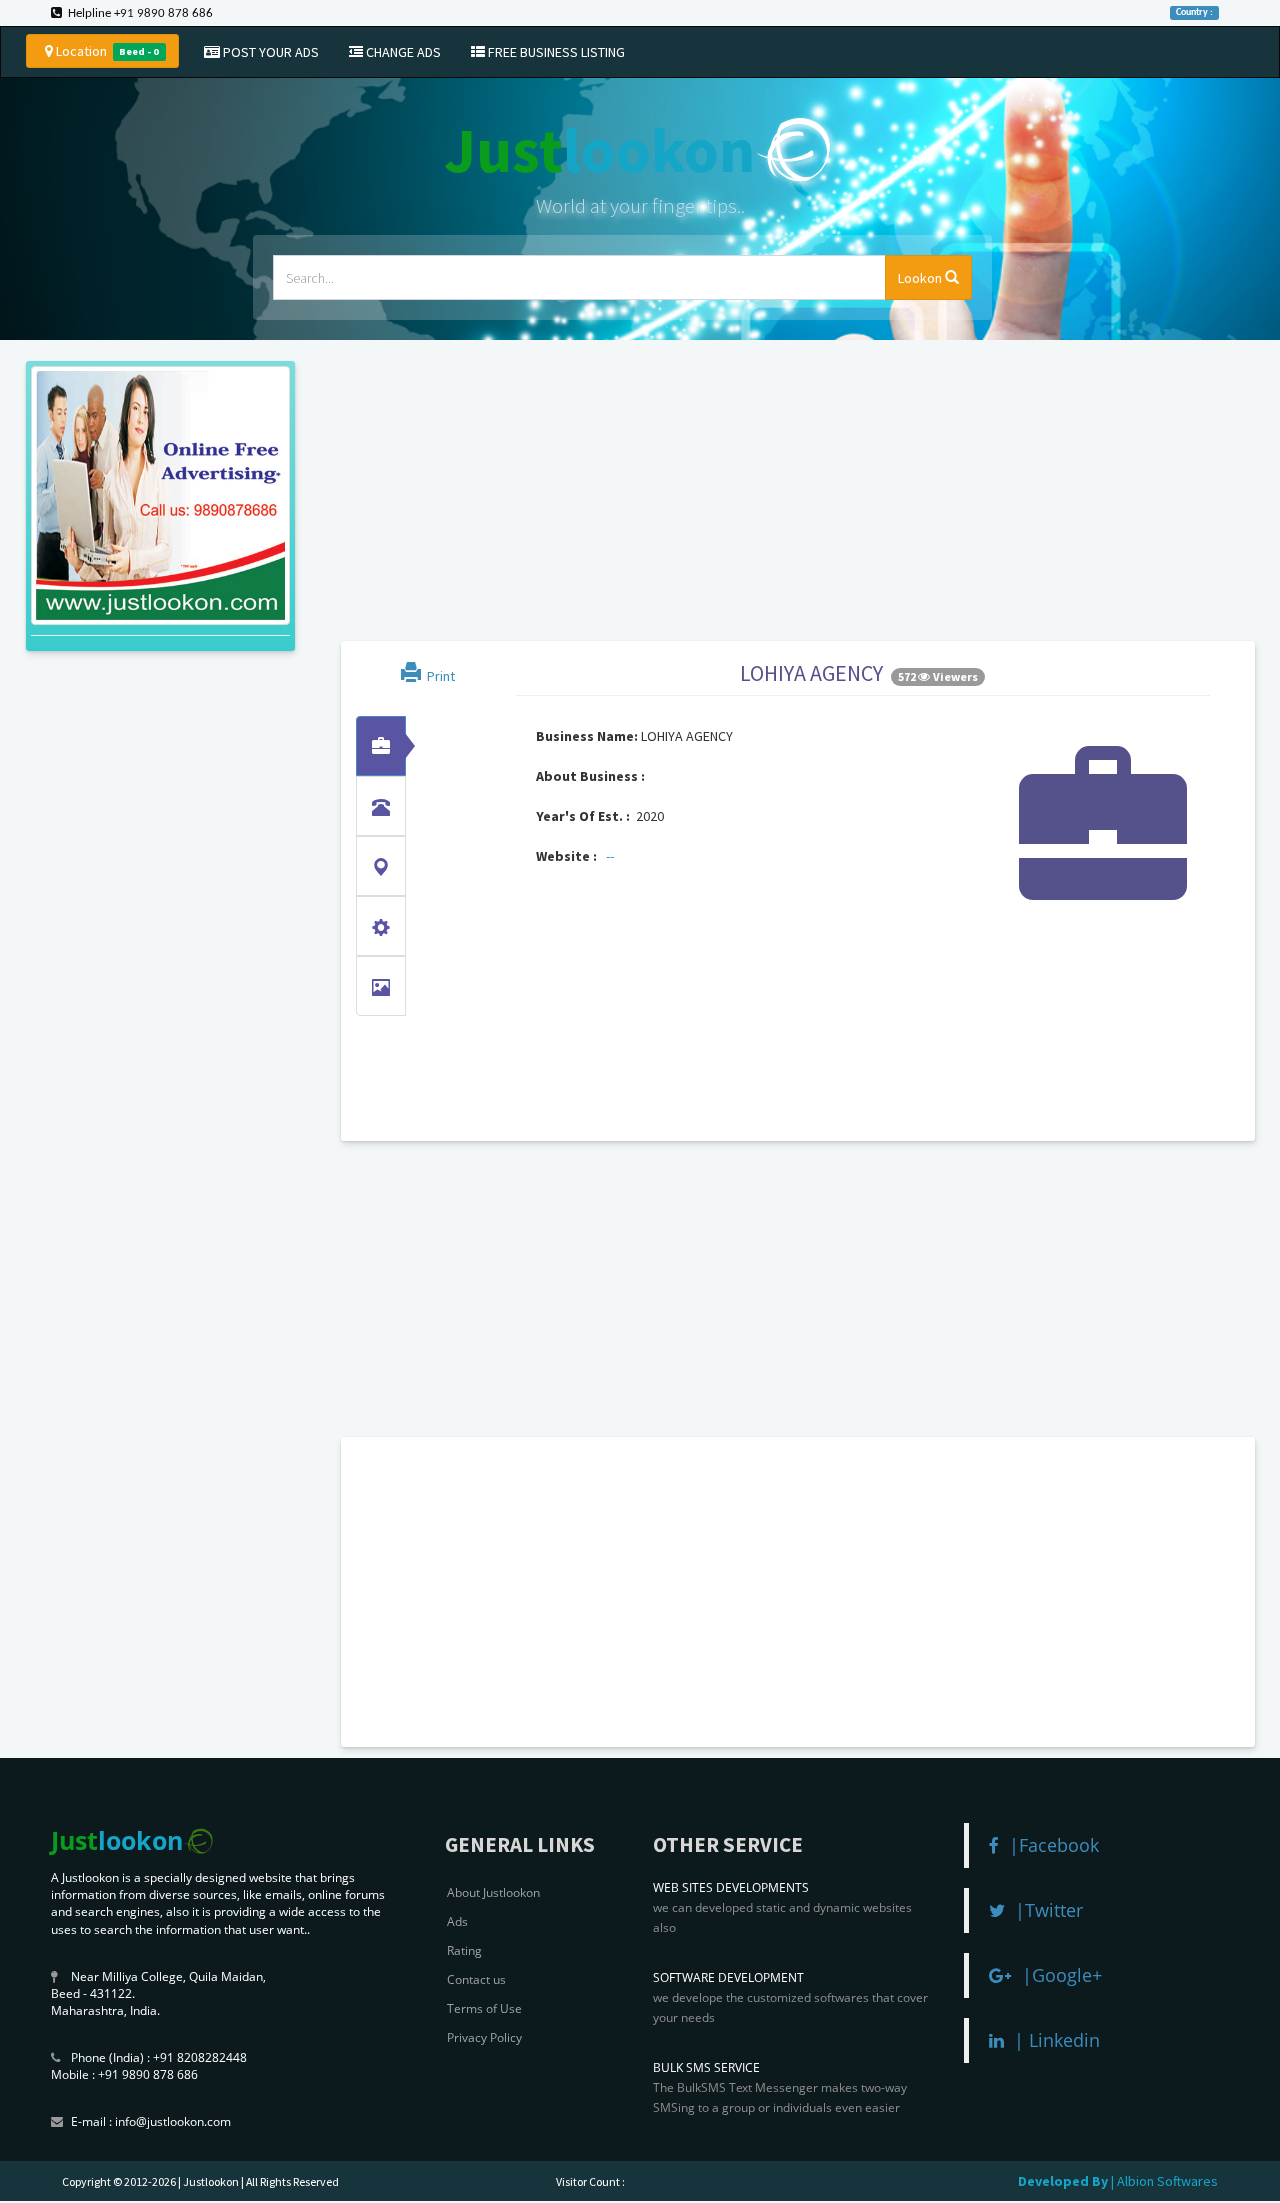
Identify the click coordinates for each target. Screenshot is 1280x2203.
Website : (566, 856)
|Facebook (1049, 1845)
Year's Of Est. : (583, 816)
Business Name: (587, 736)
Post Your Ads (269, 52)
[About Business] (381, 746)
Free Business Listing (555, 52)
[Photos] (381, 986)
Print (438, 676)
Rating (464, 1950)
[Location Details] (381, 866)
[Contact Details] (381, 806)
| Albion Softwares (1164, 2181)
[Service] (381, 926)
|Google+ (1057, 1975)
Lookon (921, 278)
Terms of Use (484, 2008)
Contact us (476, 1979)
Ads (457, 1921)
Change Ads (402, 52)
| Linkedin (1052, 2040)
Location (106, 51)
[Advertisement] (790, 493)
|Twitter (1044, 1910)
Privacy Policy (484, 2037)
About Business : (590, 776)
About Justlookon (493, 1892)
